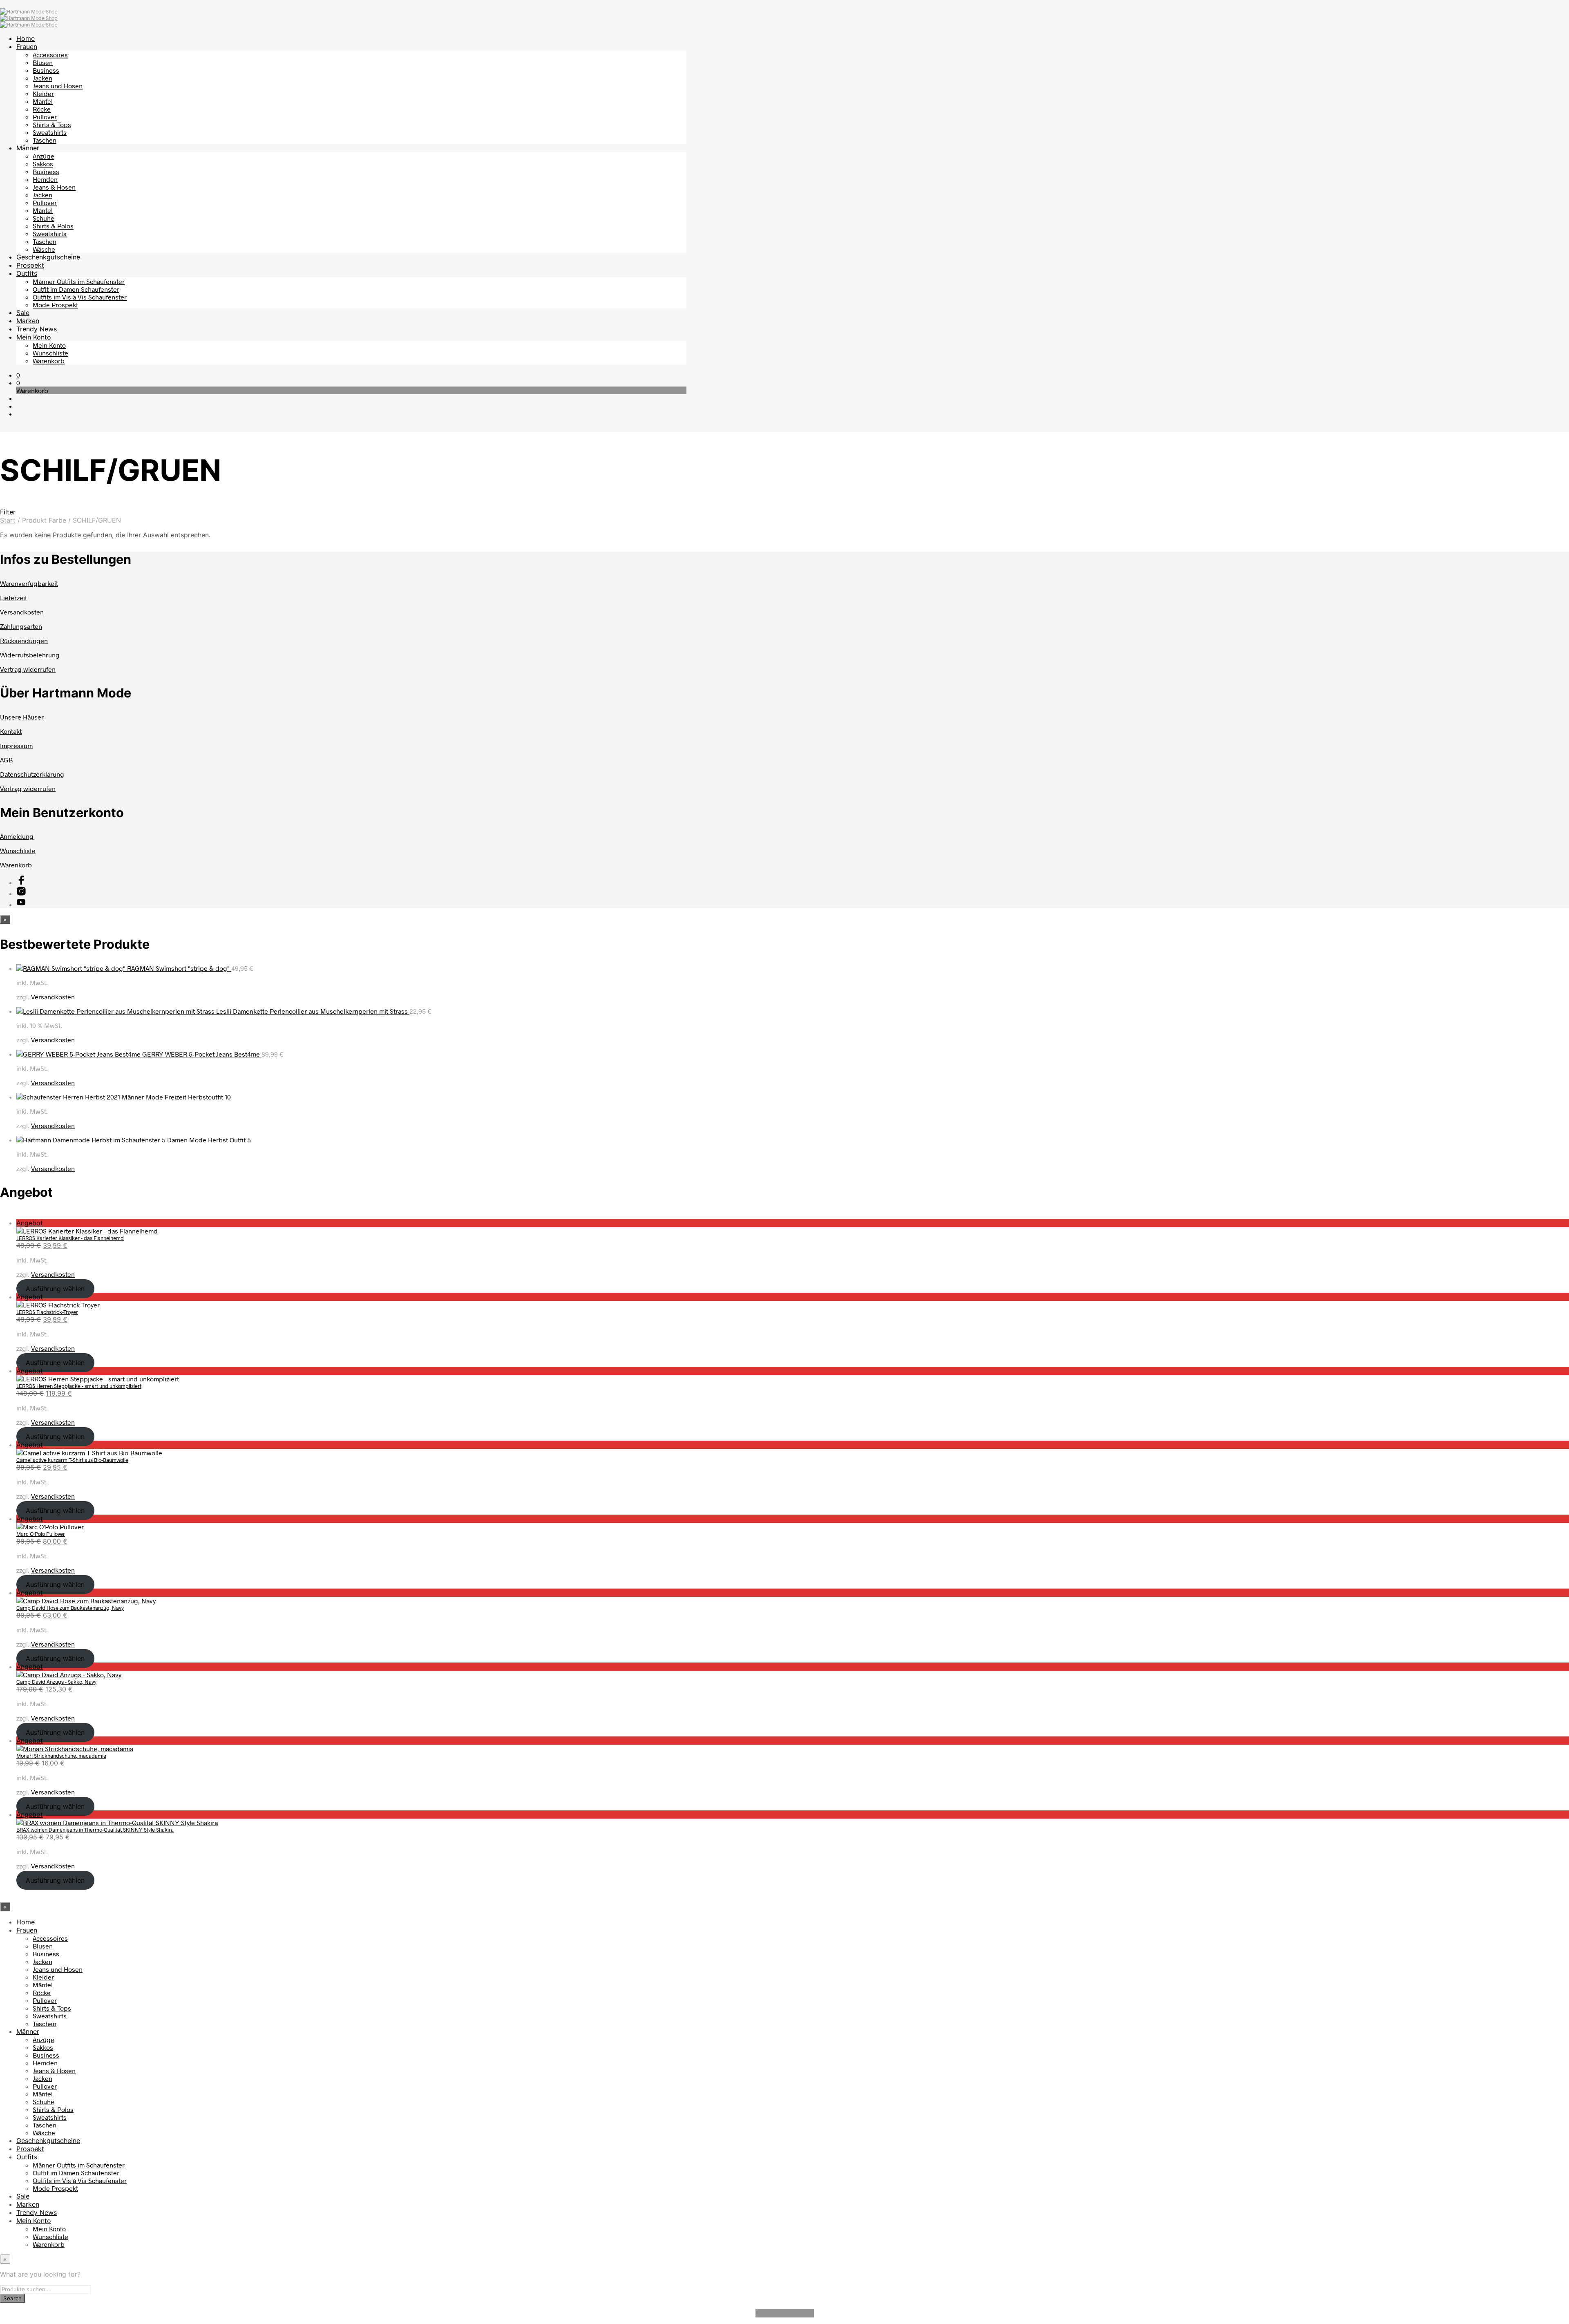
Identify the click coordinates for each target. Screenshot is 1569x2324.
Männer (28, 148)
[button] (18, 375)
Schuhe (44, 218)
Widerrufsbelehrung (30, 655)
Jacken (42, 78)
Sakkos (43, 164)
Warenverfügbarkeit (29, 583)
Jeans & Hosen (54, 187)
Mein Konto (34, 337)
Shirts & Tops (52, 124)
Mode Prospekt (55, 305)
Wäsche (44, 249)
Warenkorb (49, 361)
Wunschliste (50, 353)
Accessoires (50, 55)
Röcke (42, 109)
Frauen (27, 47)
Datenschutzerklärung (32, 774)
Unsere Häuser (22, 717)
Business (46, 70)
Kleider (43, 93)
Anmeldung (17, 836)
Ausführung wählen (55, 1289)
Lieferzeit (13, 598)
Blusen (43, 62)
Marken (28, 321)
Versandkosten (22, 612)
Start (8, 520)
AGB (6, 760)
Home (26, 38)
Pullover (45, 117)
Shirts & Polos (53, 226)
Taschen (45, 140)
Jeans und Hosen (58, 86)
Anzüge (44, 156)
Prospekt (30, 265)
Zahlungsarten (21, 626)
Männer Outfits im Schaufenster (79, 281)
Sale (23, 313)
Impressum (16, 745)
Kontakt (11, 731)
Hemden (45, 179)
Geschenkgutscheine (48, 257)
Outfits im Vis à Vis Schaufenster (80, 297)
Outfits (27, 273)
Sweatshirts (50, 132)
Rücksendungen (24, 640)
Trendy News (37, 329)
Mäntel (43, 101)
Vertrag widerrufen (28, 669)
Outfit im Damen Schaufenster (76, 289)
